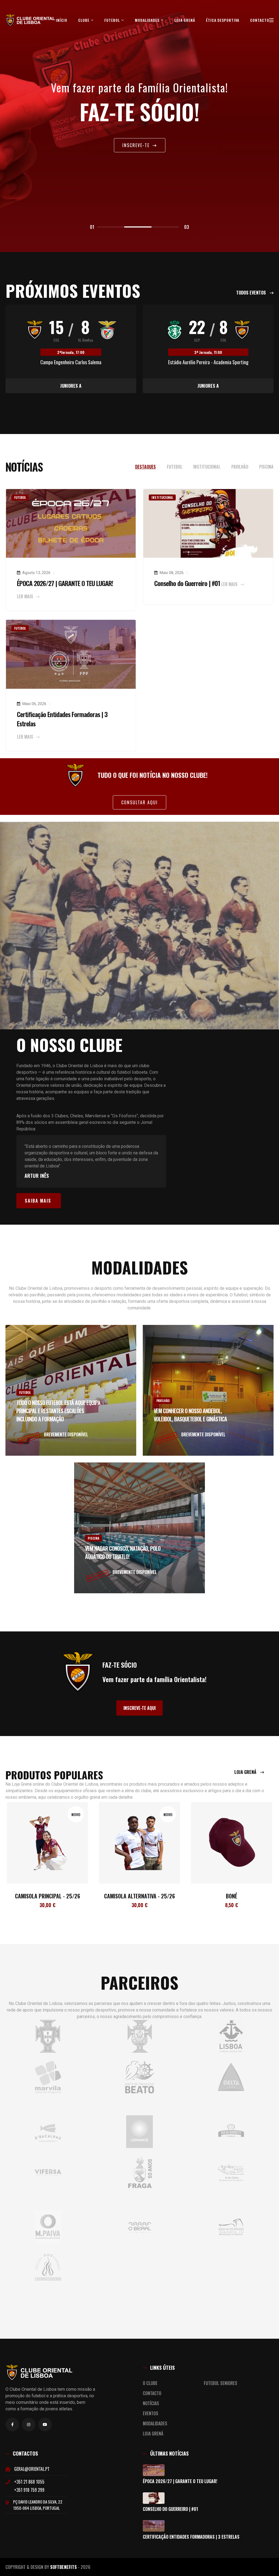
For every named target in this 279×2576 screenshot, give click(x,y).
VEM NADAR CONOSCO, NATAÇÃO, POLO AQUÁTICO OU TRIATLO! (123, 1552)
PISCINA (93, 1538)
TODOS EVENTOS (252, 293)
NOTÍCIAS (151, 2403)
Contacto (260, 20)
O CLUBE (150, 2383)
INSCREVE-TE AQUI (139, 1708)
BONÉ (139, 1896)
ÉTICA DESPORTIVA (223, 20)
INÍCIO (62, 20)
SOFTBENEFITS (63, 2567)
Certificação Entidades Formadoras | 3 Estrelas (62, 719)
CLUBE (84, 20)
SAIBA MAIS (38, 1201)
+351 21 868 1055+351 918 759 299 (29, 2486)
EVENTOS (151, 2413)
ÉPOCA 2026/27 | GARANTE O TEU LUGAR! (65, 583)
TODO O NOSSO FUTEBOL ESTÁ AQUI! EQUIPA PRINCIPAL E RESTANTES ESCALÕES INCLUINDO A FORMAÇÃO (58, 1411)
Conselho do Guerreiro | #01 (187, 583)
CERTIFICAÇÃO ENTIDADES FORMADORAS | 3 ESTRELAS (191, 2537)
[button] (111, 227)
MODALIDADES (148, 20)
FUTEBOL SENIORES (221, 2383)
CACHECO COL (232, 1896)
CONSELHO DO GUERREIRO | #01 (170, 2509)
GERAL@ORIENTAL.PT (32, 2469)
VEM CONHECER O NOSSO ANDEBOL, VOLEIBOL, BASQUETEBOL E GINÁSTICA (190, 1415)
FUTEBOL (113, 20)
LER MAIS (26, 596)
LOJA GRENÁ (185, 20)
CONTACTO (152, 2393)
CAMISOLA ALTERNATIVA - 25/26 (47, 1896)
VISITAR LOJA (137, 147)
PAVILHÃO (163, 1401)
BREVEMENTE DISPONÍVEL (66, 1434)
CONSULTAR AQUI (139, 802)
